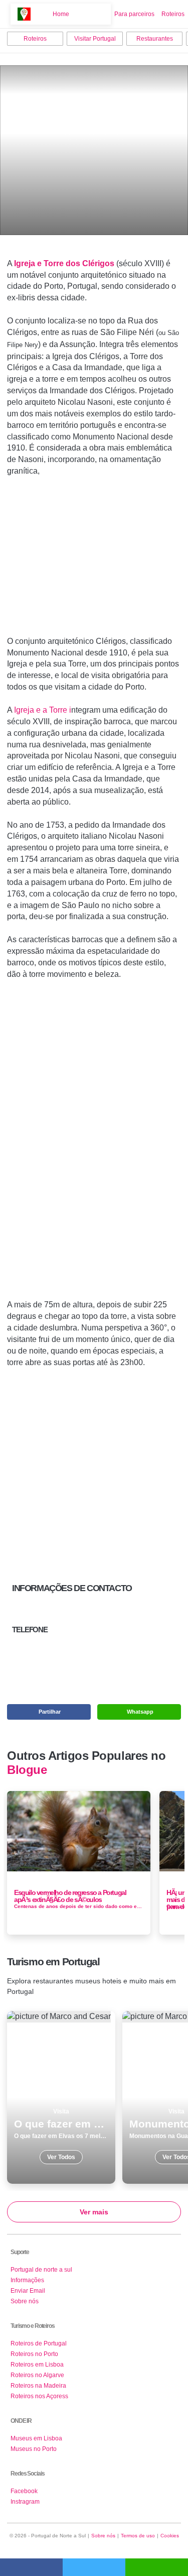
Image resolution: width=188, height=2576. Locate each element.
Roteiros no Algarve (37, 2375)
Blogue (27, 1770)
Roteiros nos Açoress (39, 2396)
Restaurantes (155, 39)
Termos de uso (138, 2536)
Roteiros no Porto (34, 2354)
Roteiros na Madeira (38, 2386)
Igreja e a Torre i (43, 710)
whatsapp (157, 2567)
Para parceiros (134, 14)
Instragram (25, 2502)
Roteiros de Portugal (39, 2343)
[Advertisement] (94, 561)
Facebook (24, 2491)
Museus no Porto (34, 2449)
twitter (94, 2567)
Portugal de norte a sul (41, 2270)
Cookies (170, 2536)
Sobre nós (25, 2301)
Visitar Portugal (95, 39)
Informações (27, 2280)
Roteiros (173, 14)
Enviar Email (28, 2291)
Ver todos (61, 2097)
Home (61, 14)
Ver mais (94, 2212)
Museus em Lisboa (36, 2438)
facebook (31, 2567)
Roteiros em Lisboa (37, 2365)
